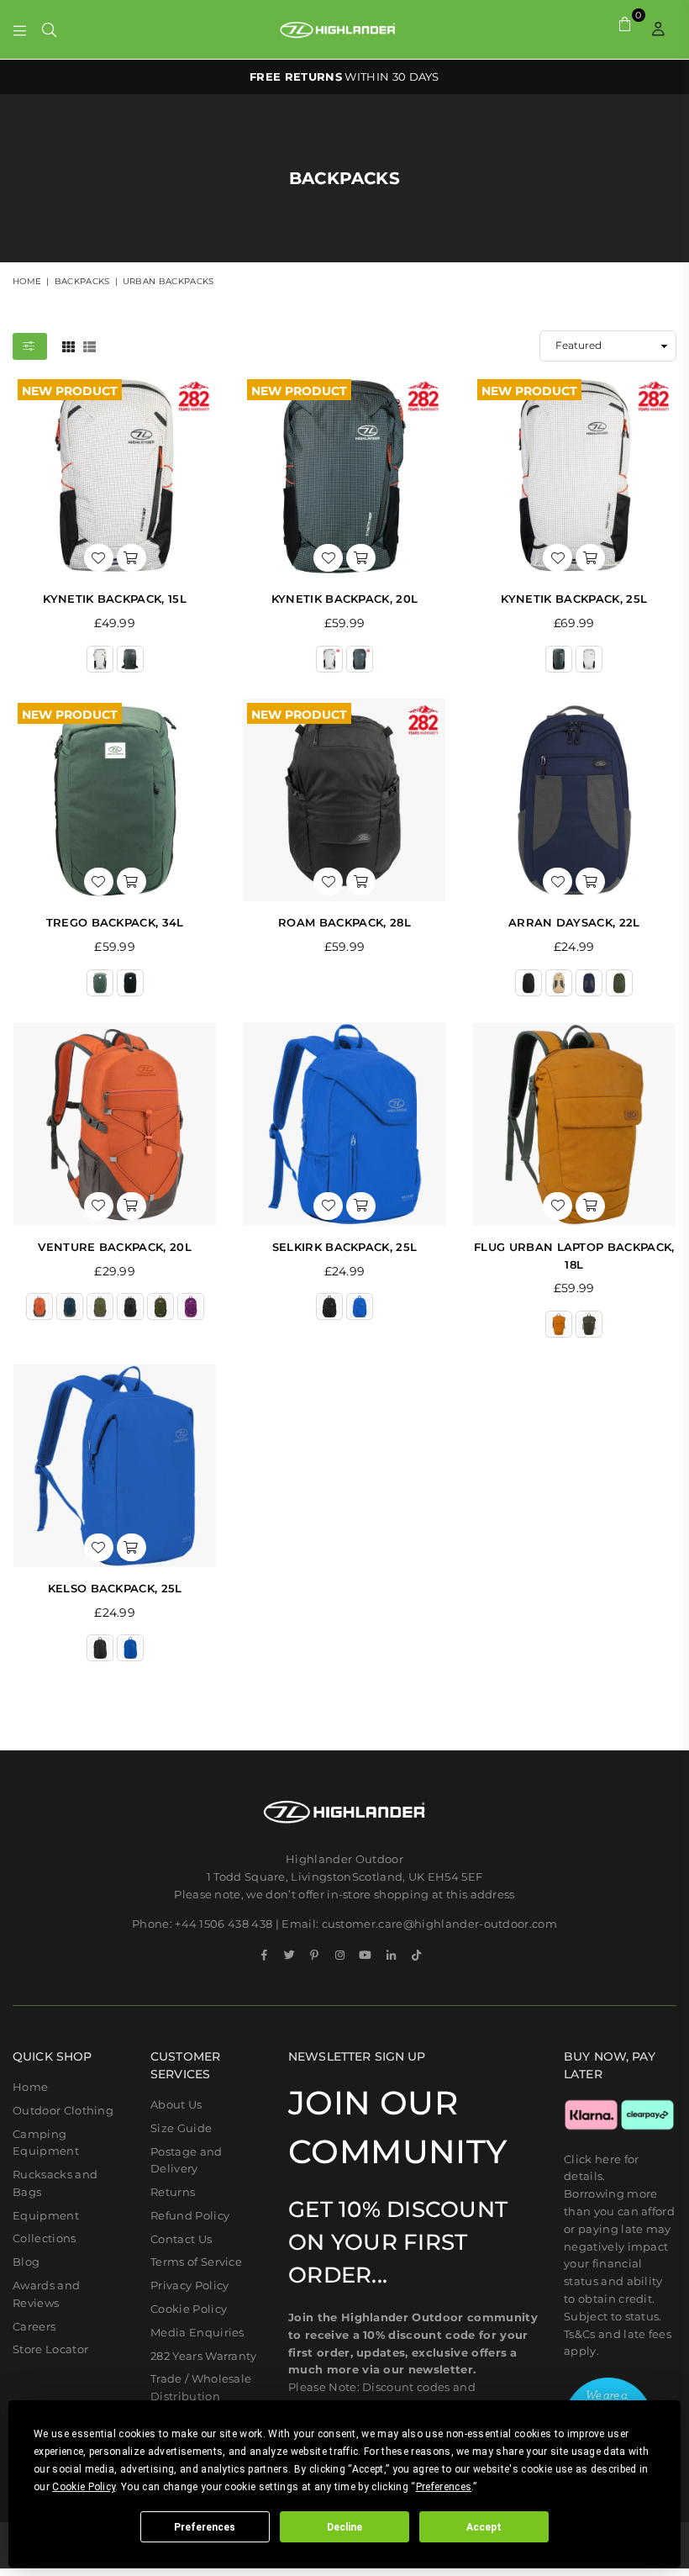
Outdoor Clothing (63, 2110)
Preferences (205, 2527)
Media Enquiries (197, 2332)
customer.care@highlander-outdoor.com (440, 1924)
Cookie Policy (189, 2309)
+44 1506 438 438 (224, 1924)
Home (27, 281)
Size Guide (181, 2128)
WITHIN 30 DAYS (344, 77)
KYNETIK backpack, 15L (115, 599)
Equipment (46, 2215)
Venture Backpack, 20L (115, 1247)
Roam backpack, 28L (344, 922)
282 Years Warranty (204, 2356)
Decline (344, 2527)
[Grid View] (68, 346)
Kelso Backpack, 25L (115, 1588)
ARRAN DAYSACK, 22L (574, 922)
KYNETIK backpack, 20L (345, 599)
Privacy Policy (189, 2285)
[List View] (89, 346)
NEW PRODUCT (70, 389)
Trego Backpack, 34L (115, 922)
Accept (484, 2527)
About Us (176, 2104)
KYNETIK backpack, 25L (574, 599)
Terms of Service (196, 2262)
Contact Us (181, 2239)
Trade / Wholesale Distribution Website (201, 2396)
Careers (34, 2326)
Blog (26, 2262)
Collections (45, 2238)
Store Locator (50, 2349)
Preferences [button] (444, 2487)
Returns (173, 2192)
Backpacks (82, 281)
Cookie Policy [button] (84, 2487)
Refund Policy (190, 2215)
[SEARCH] (49, 29)
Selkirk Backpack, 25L (345, 1247)
